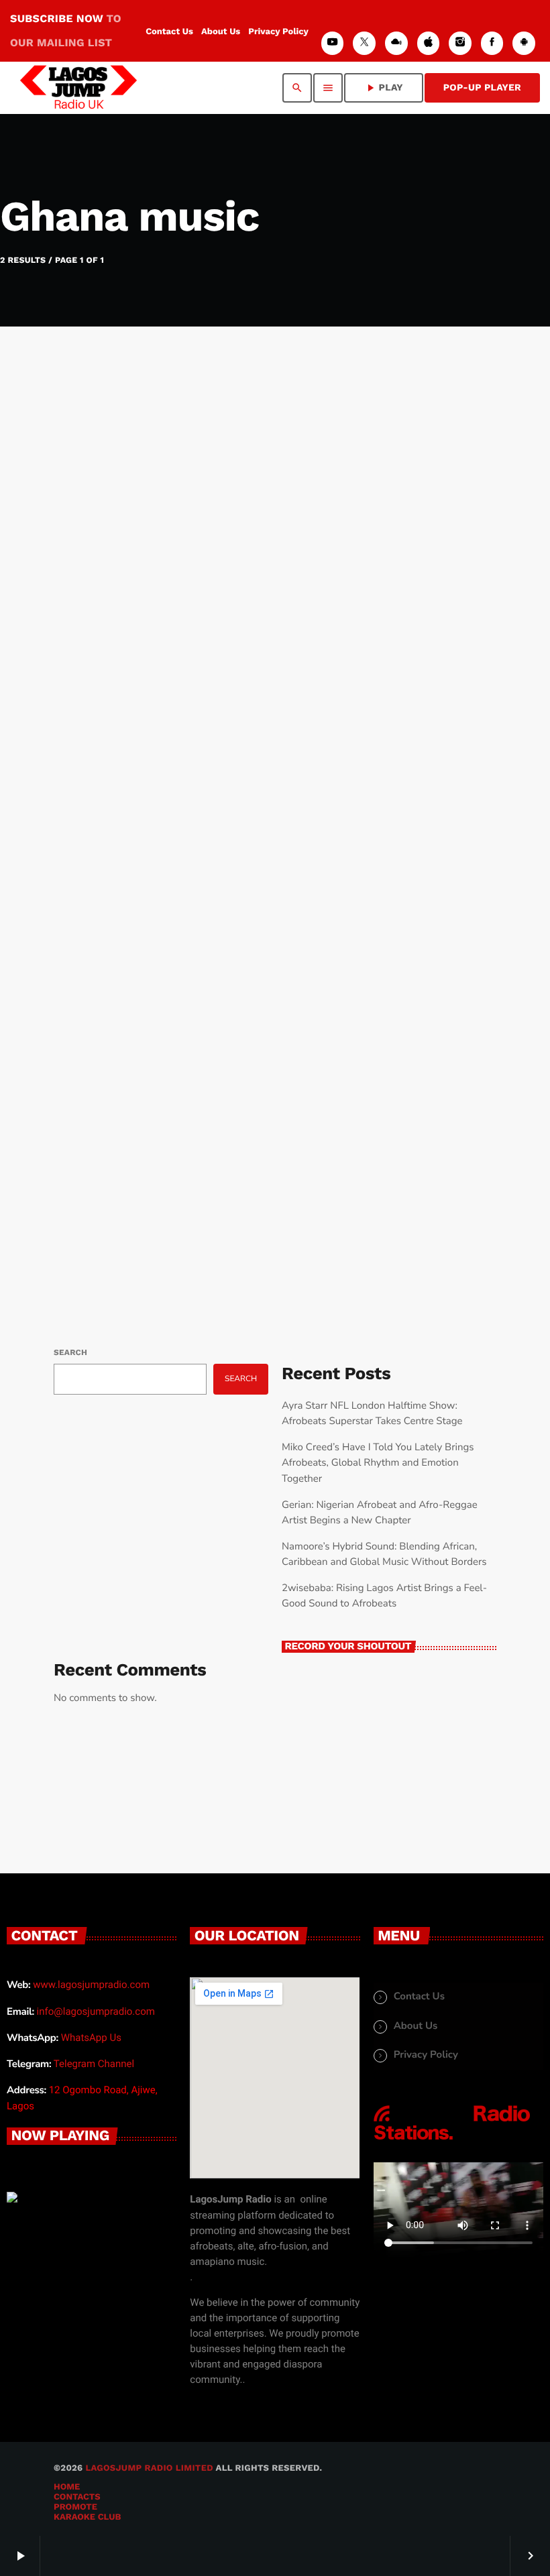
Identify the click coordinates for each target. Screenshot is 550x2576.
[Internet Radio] (452, 2141)
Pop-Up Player (482, 88)
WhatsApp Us (91, 2038)
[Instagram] (460, 43)
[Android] (524, 43)
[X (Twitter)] (364, 43)
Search (70, 1352)
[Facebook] (492, 43)
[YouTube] (333, 43)
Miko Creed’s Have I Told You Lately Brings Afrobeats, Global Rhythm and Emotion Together (378, 1463)
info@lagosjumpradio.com (96, 2011)
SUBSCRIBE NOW (66, 31)
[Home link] (78, 88)
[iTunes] (429, 43)
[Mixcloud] (396, 43)
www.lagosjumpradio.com (91, 1985)
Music (93, 653)
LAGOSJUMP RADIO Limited (149, 2468)
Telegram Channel (94, 2064)
